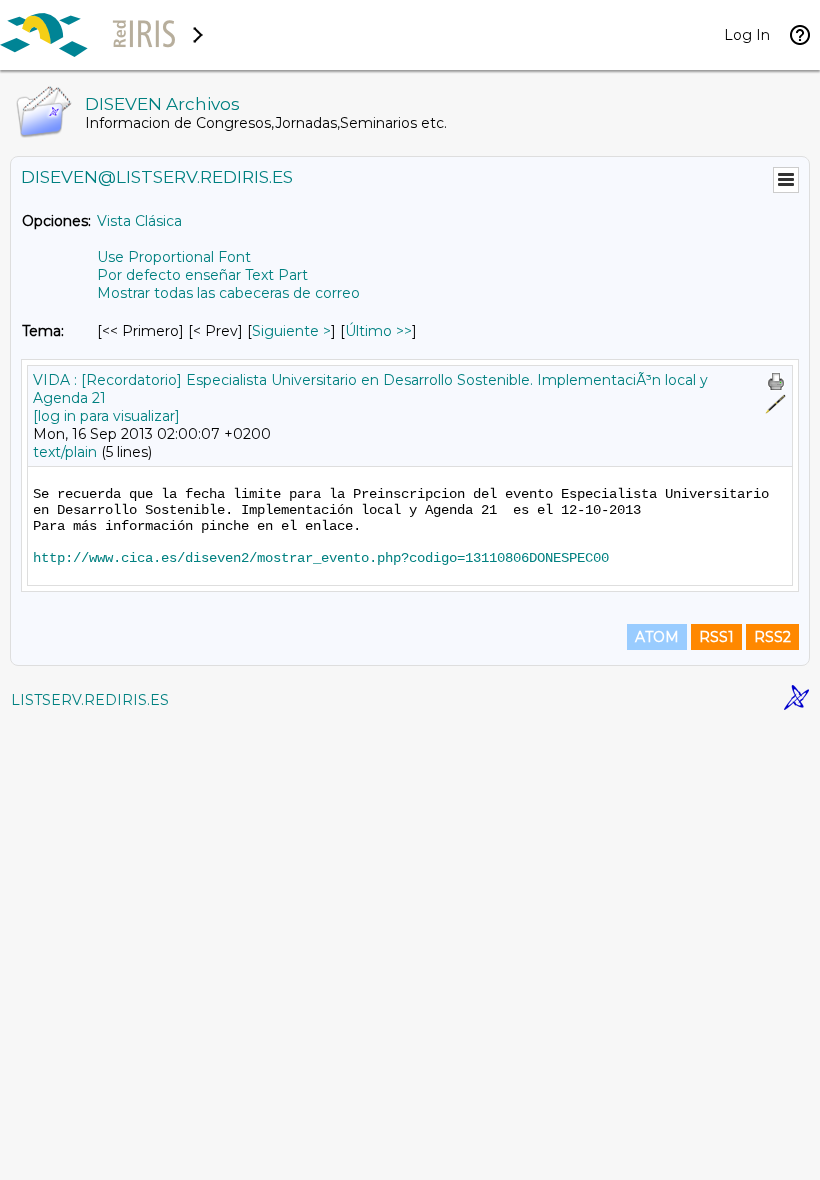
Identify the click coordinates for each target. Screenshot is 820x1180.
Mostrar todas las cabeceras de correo (228, 293)
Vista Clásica (139, 221)
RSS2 (772, 637)
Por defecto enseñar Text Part (202, 275)
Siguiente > (291, 331)
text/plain (65, 452)
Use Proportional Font (174, 257)
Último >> (378, 331)
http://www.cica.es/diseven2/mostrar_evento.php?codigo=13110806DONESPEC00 (321, 558)
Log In (747, 35)
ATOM (657, 637)
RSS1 (716, 637)
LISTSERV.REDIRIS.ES (90, 700)
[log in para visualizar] (106, 416)
